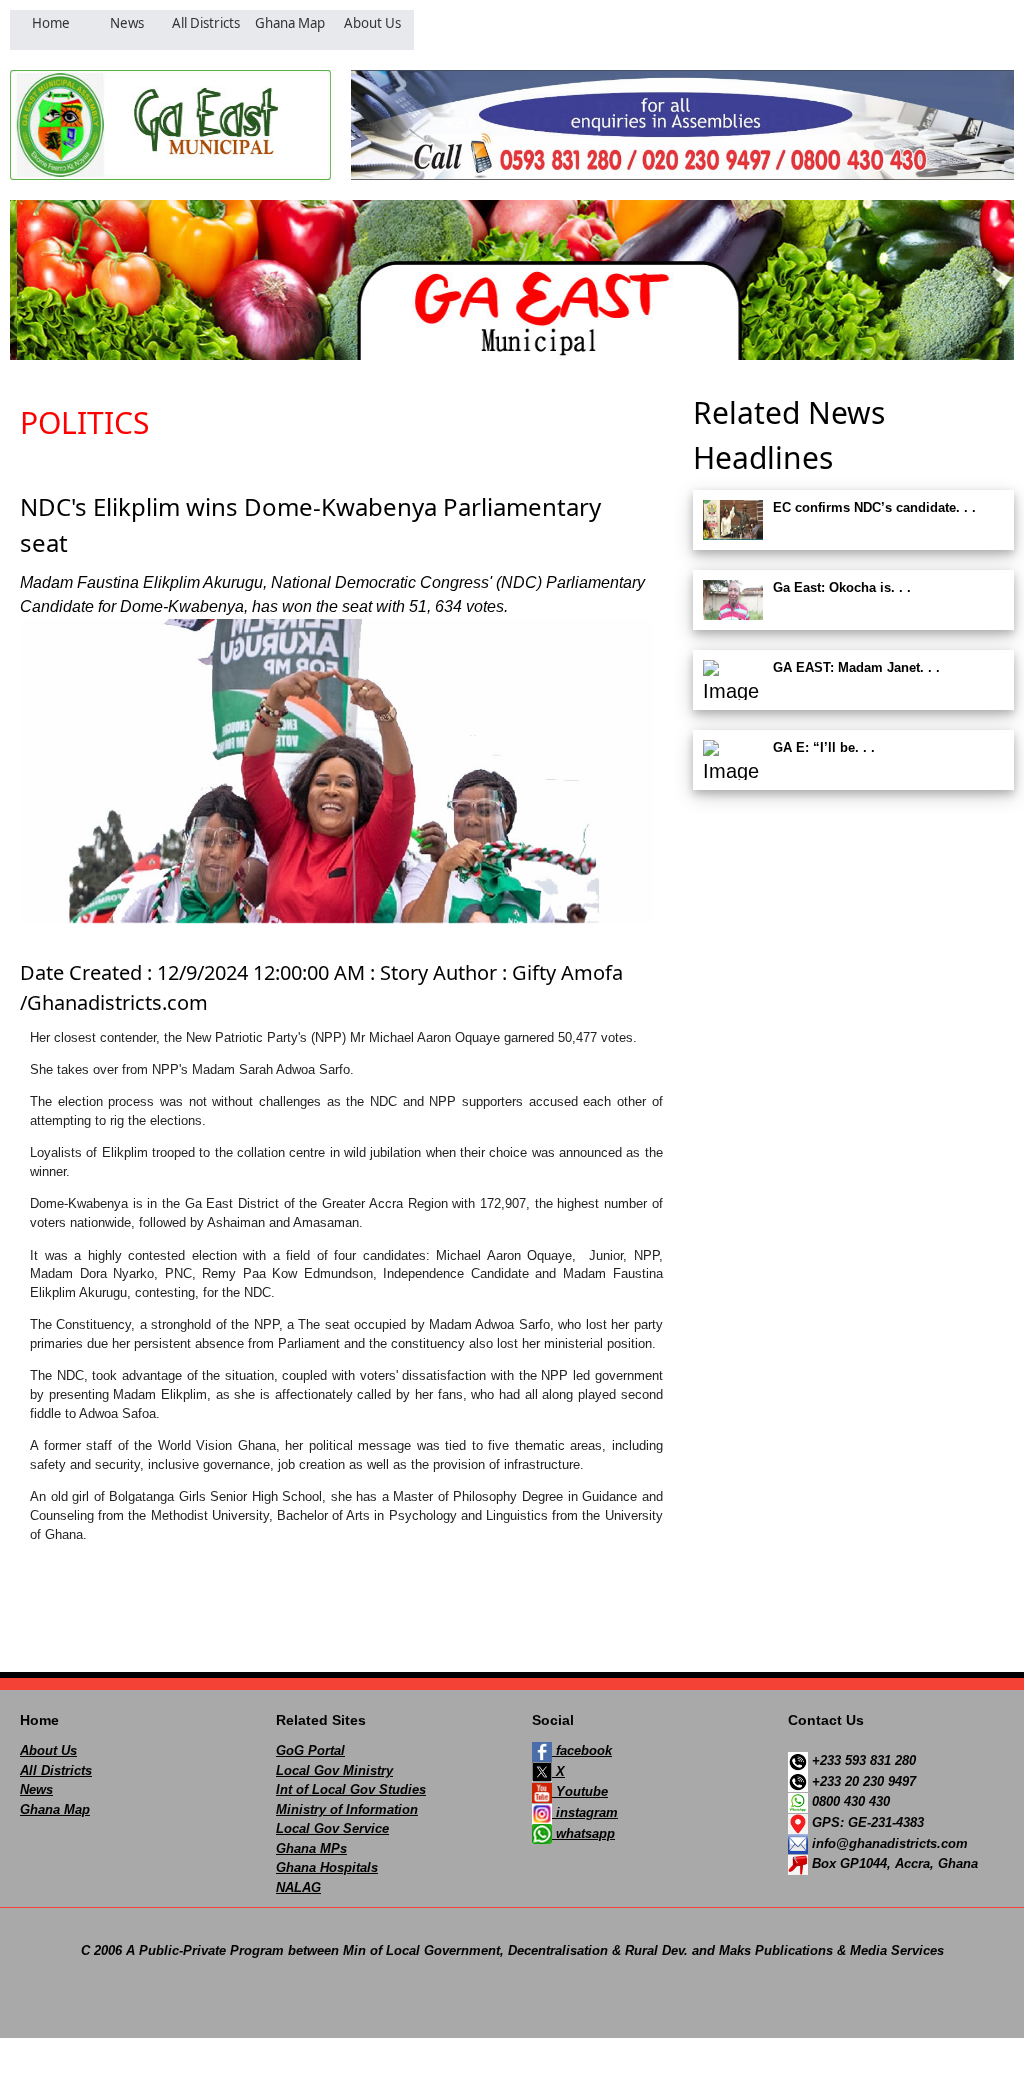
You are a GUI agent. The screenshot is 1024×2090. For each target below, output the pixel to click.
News (36, 1789)
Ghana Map (55, 1809)
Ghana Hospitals (327, 1867)
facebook (582, 1750)
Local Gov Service (332, 1828)
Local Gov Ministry (334, 1770)
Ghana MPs (311, 1848)
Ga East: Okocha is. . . (842, 587)
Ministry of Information (347, 1809)
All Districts (56, 1770)
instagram (585, 1812)
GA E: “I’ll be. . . (824, 747)
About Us (48, 1750)
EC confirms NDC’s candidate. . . (874, 507)
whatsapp (583, 1833)
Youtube (580, 1791)
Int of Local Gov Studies (351, 1789)
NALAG (298, 1887)
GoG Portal (310, 1750)
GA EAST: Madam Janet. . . (856, 667)
